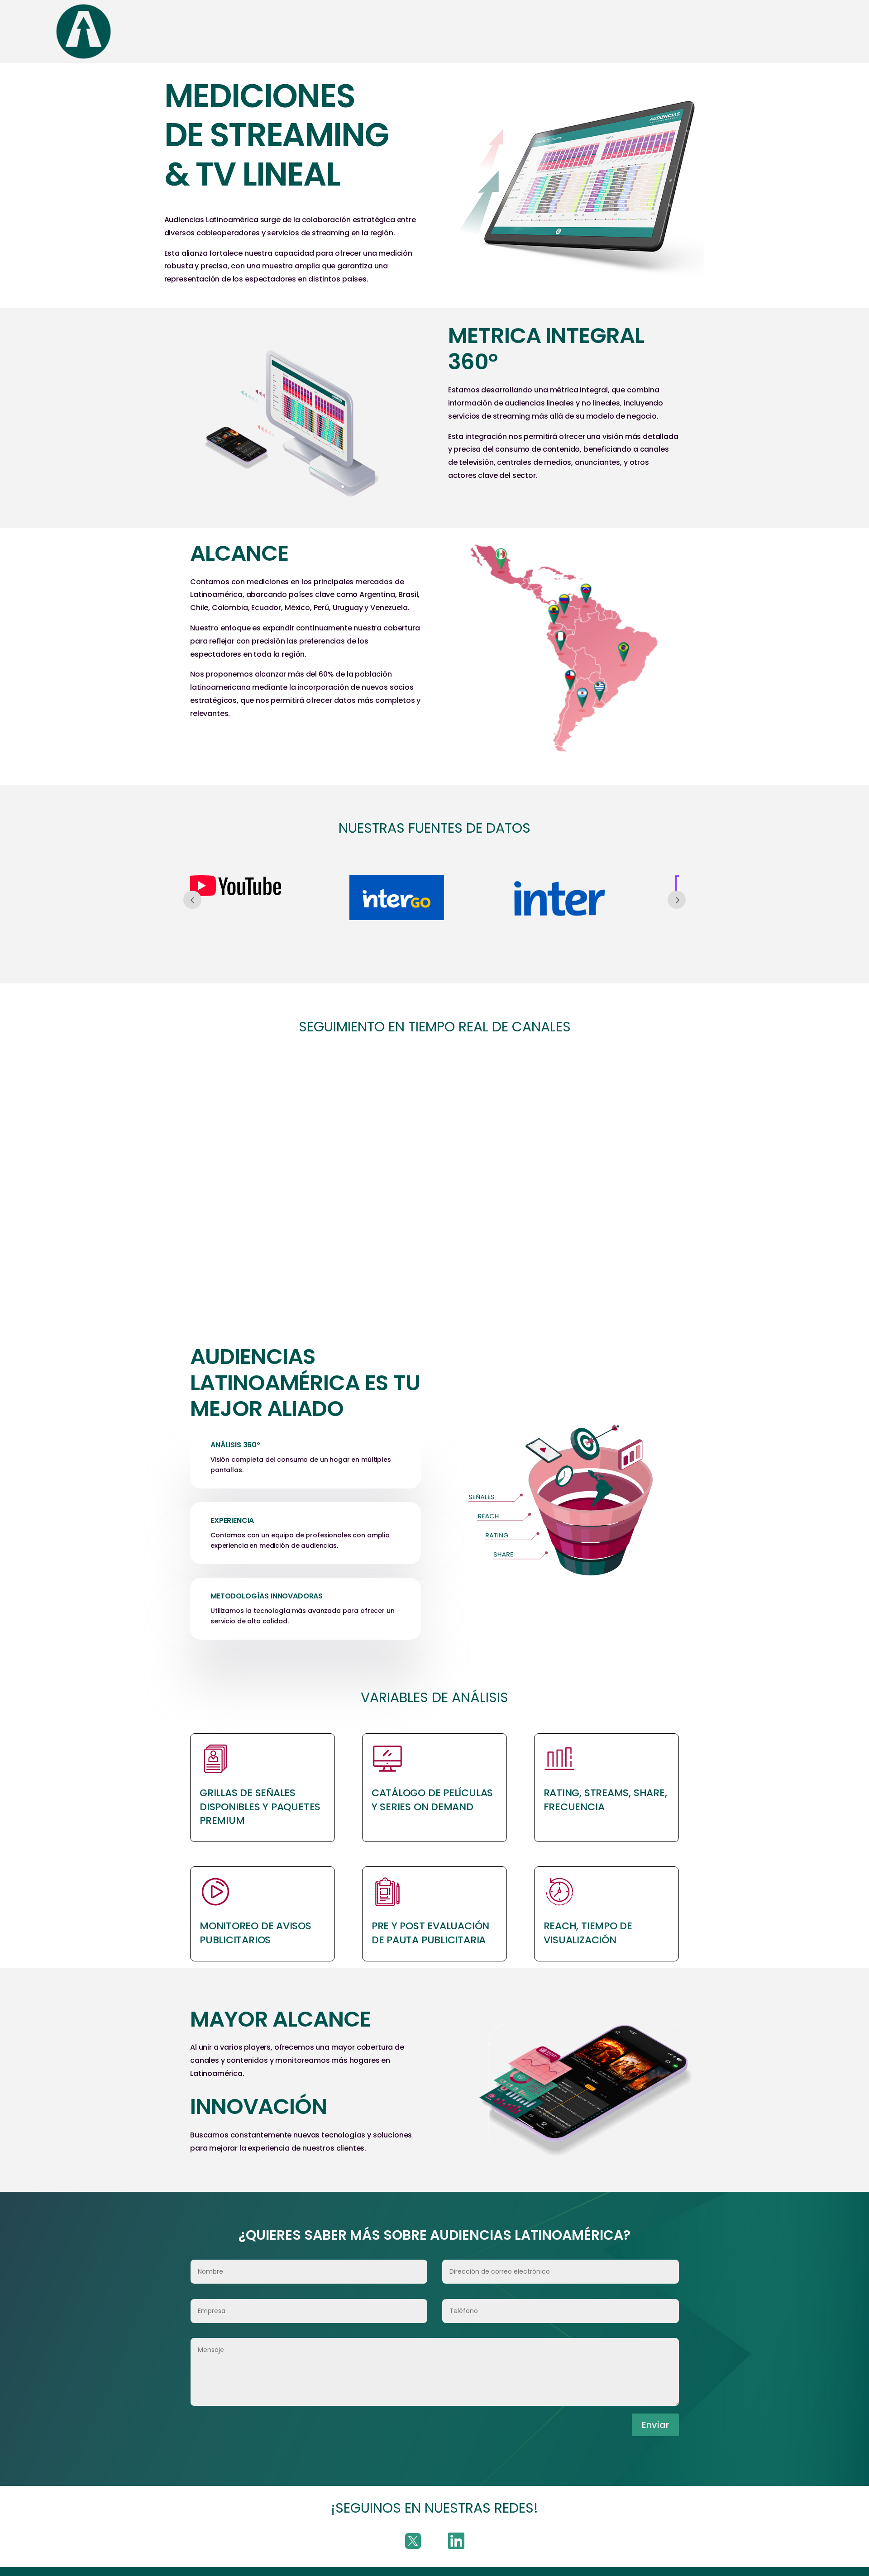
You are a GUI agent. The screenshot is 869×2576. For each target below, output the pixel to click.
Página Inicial (150, 31)
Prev (192, 900)
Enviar (655, 2425)
